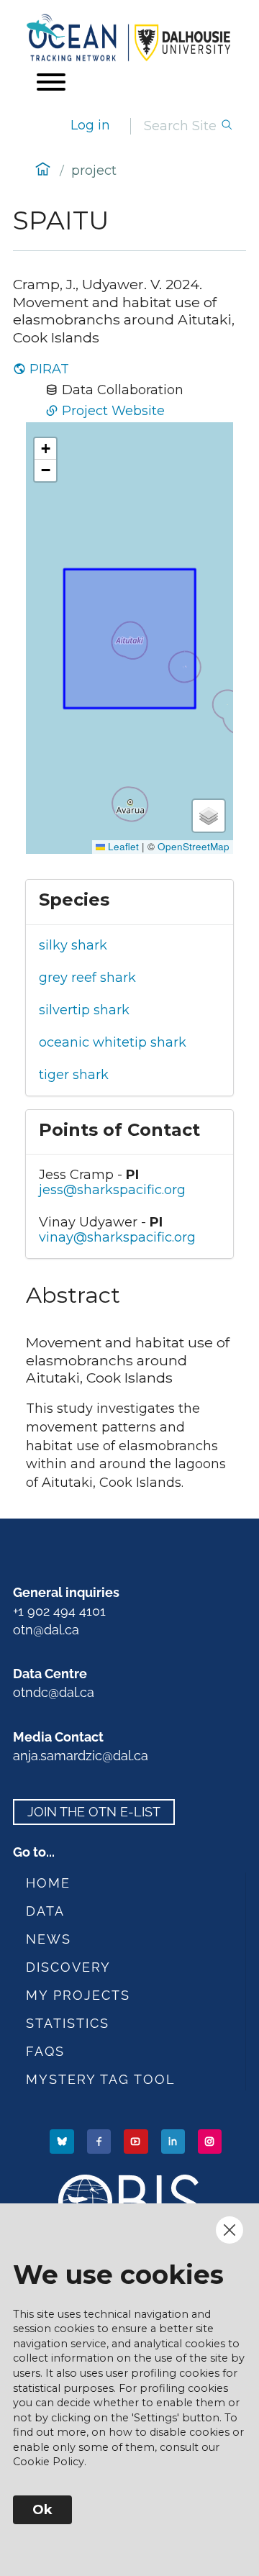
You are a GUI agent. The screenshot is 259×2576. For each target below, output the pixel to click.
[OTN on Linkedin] (174, 2140)
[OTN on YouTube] (137, 2140)
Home (48, 1883)
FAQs (45, 2051)
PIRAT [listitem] (49, 369)
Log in (90, 125)
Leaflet (122, 846)
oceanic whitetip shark (113, 1042)
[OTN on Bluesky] (63, 2140)
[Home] (129, 38)
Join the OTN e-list (94, 1812)
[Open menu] (51, 82)
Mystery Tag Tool (101, 2079)
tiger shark (74, 1075)
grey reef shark (87, 978)
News (49, 1939)
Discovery (68, 1967)
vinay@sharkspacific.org (117, 1237)
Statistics (68, 2023)
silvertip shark (84, 1010)
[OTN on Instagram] (211, 2140)
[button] (45, 449)
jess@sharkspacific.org (112, 1190)
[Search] (227, 126)
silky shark (73, 945)
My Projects (78, 1995)
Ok (42, 2510)
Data (45, 1911)
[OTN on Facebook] (100, 2140)
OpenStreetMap (194, 846)
